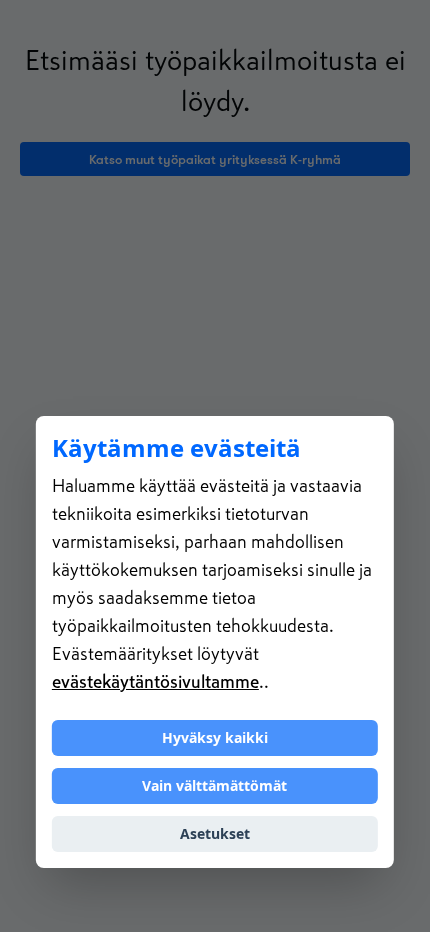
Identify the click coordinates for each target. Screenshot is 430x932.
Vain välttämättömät (214, 785)
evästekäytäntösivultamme (155, 682)
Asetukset (215, 833)
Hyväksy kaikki (215, 737)
